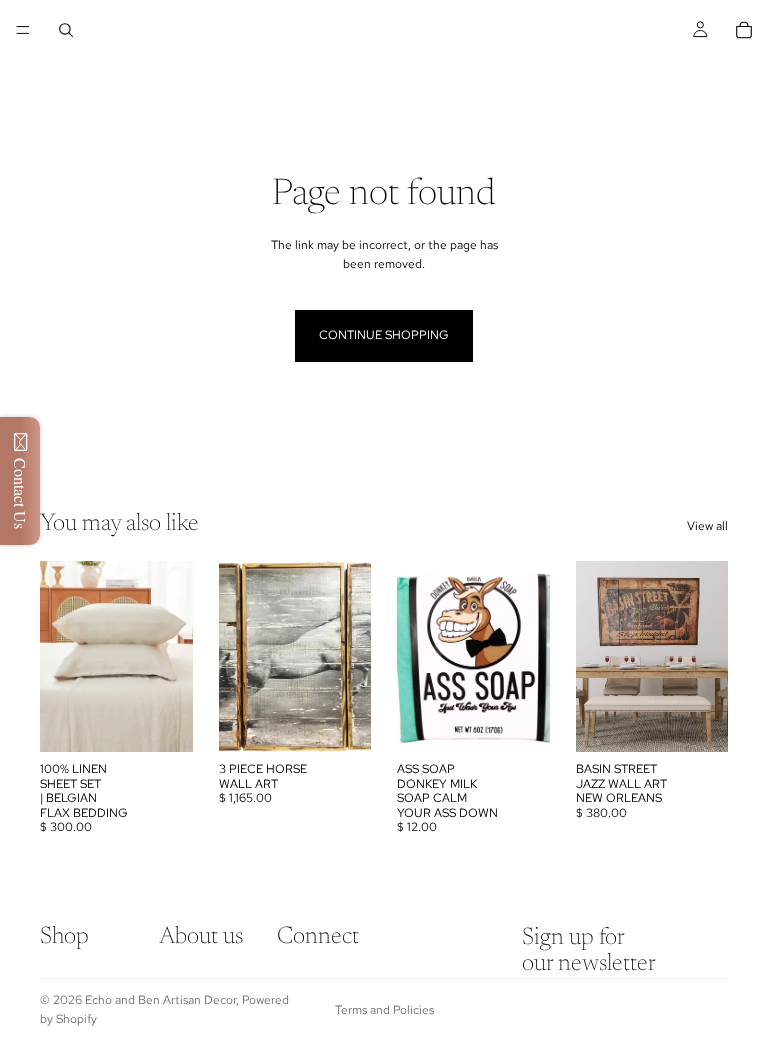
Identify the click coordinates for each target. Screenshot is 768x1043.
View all (707, 526)
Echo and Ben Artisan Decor (160, 1000)
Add (179, 721)
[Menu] (23, 30)
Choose (714, 721)
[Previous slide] (241, 657)
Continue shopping (384, 335)
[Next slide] (349, 657)
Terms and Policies (384, 1010)
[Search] (66, 30)
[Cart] (744, 30)
